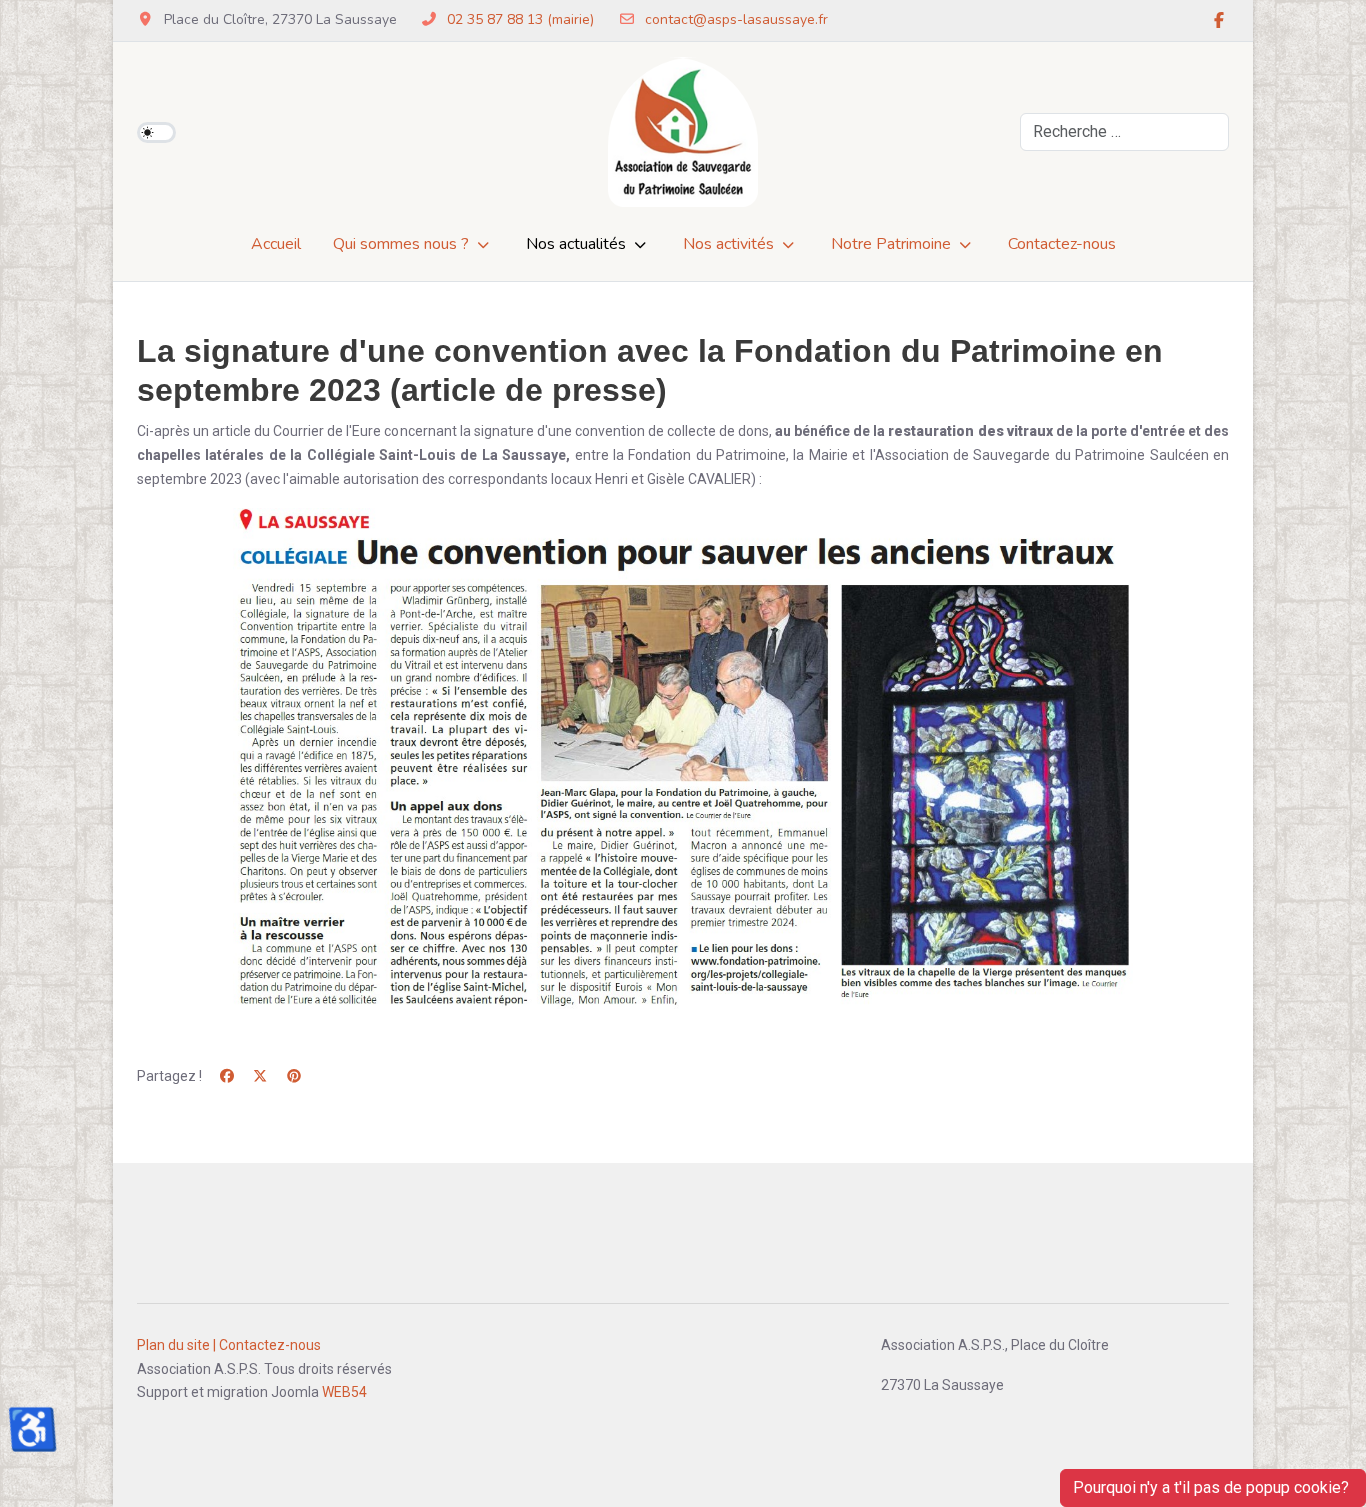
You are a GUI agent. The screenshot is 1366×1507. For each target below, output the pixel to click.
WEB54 (344, 1392)
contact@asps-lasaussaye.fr (736, 19)
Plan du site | (176, 1345)
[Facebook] (1219, 21)
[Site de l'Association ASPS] (683, 132)
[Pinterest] (294, 1076)
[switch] (156, 132)
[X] (261, 1076)
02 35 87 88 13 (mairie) (520, 19)
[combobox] (1124, 132)
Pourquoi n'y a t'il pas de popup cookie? (1213, 1487)
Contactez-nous (270, 1345)
